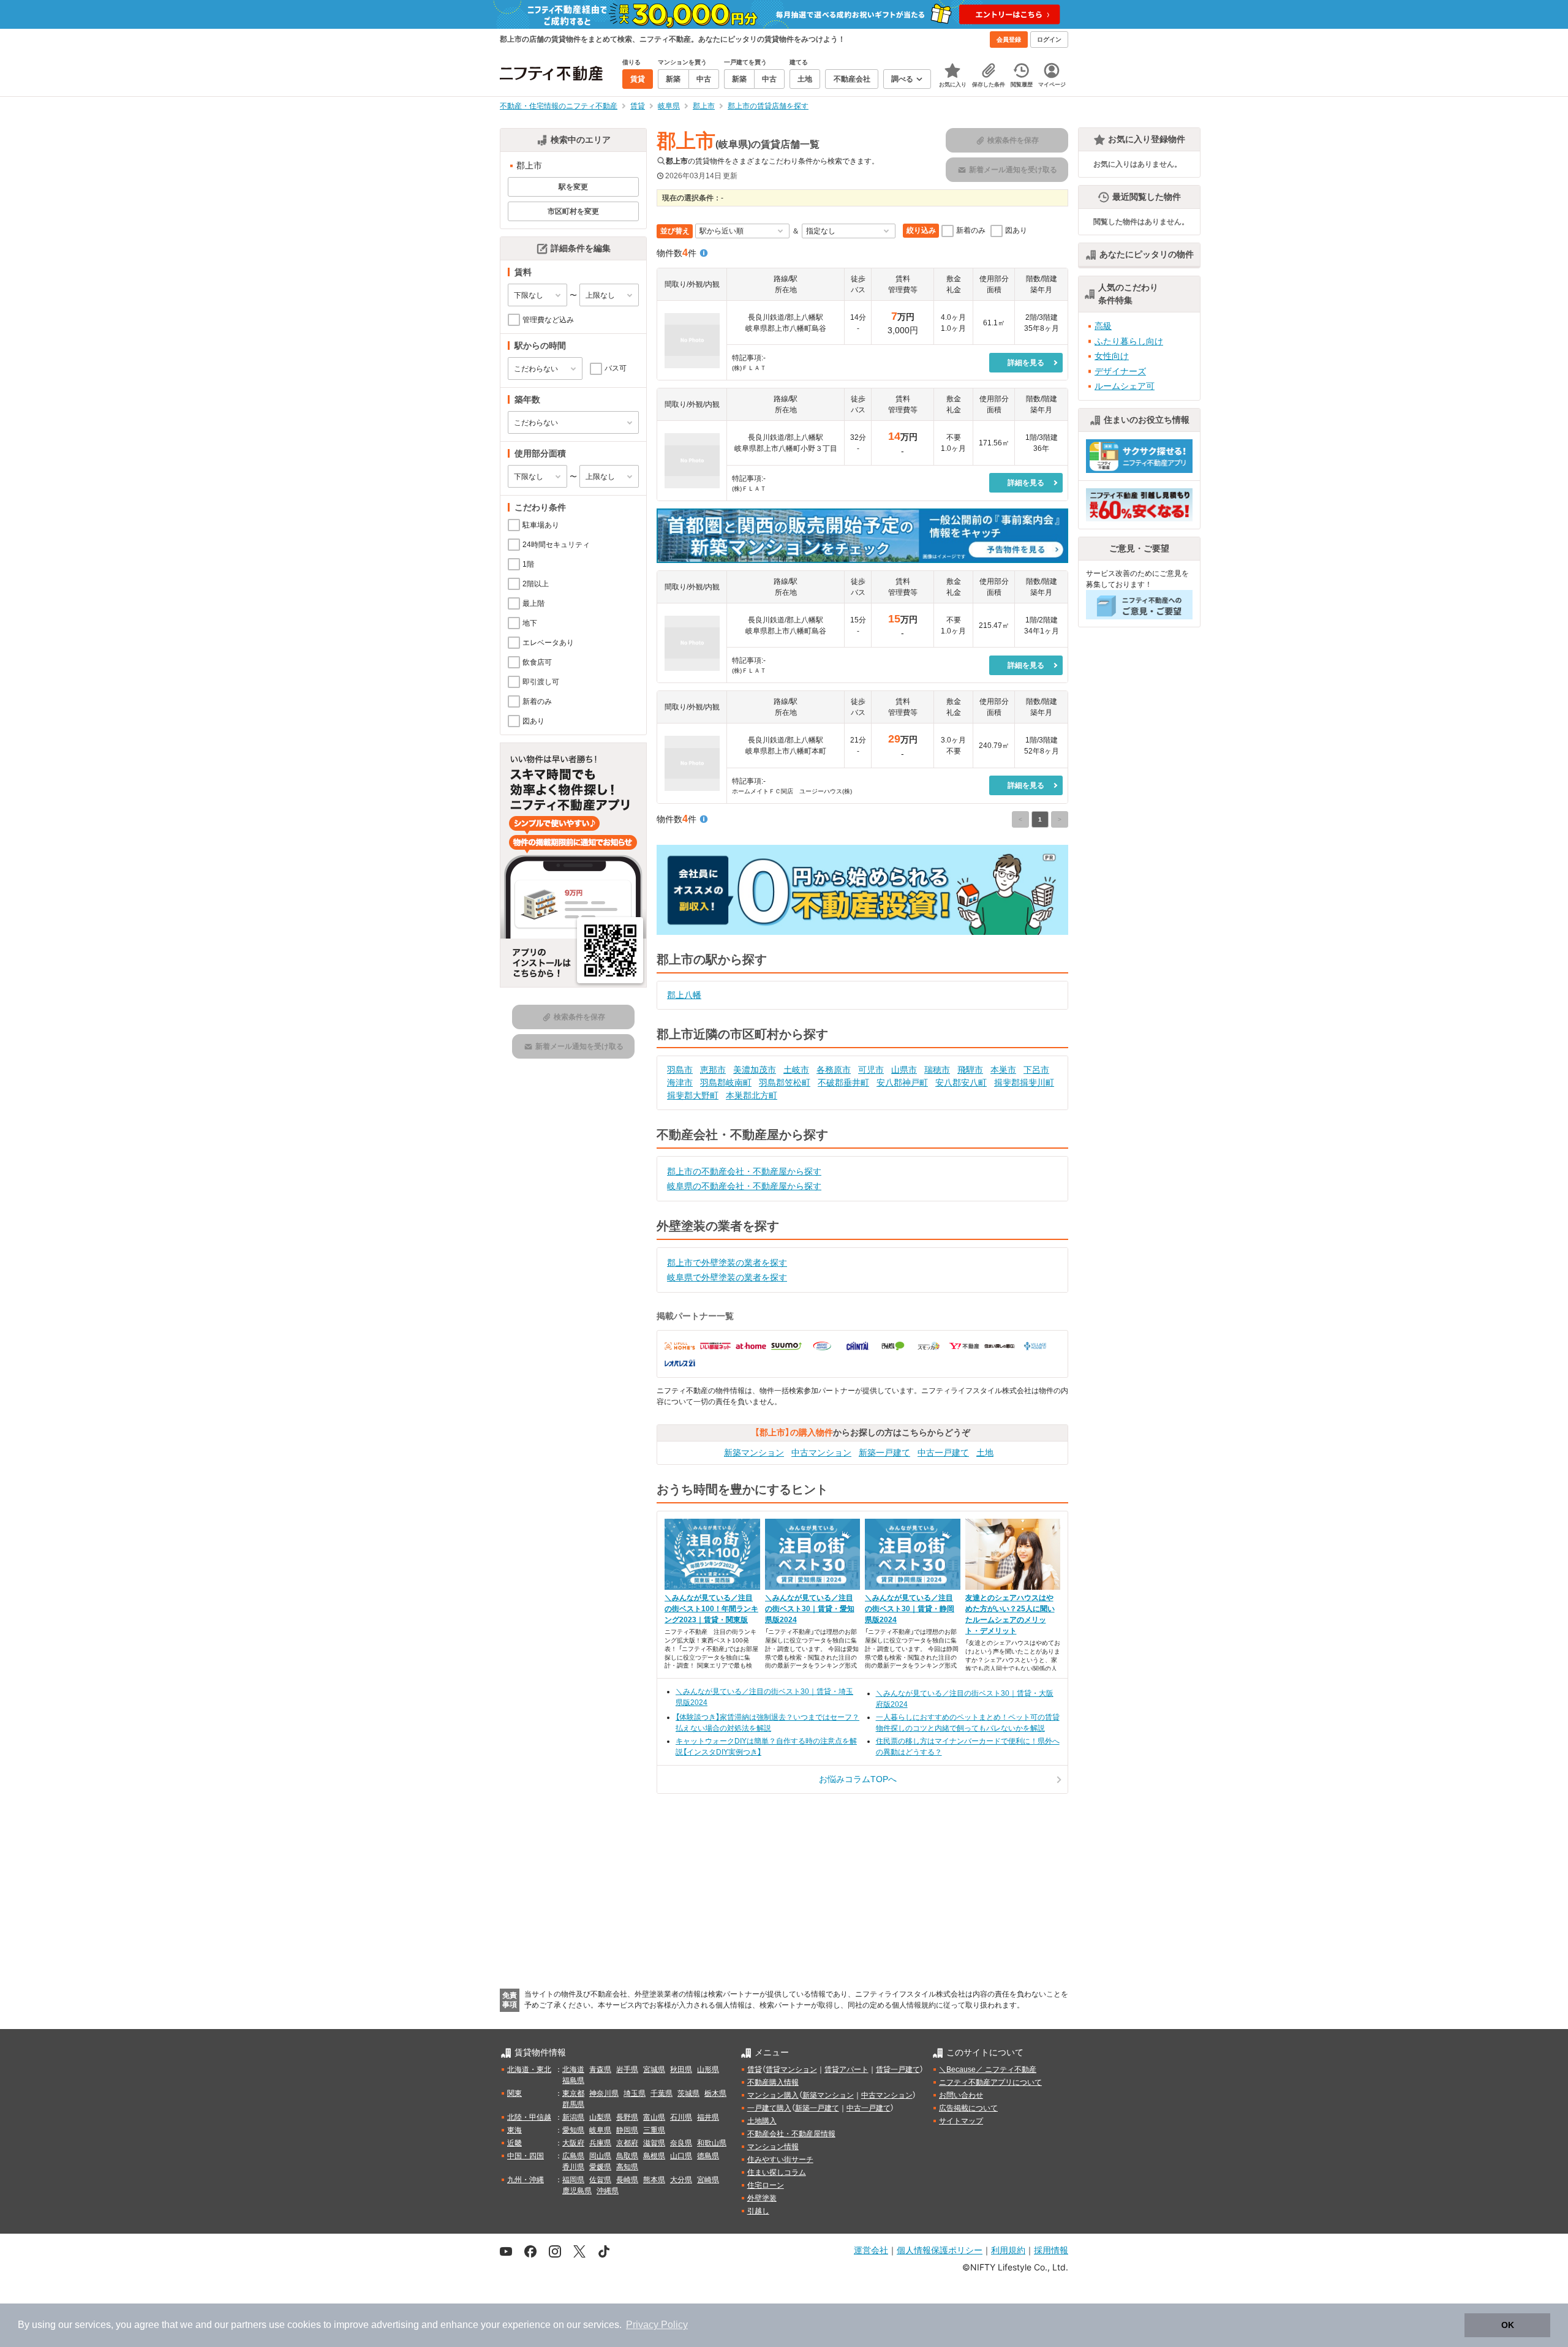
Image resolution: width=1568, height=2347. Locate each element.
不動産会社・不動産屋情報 (791, 2134)
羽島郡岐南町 (726, 1083)
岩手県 (627, 2069)
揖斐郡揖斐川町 (1024, 1083)
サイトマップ (961, 2121)
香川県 (573, 2167)
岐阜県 (600, 2130)
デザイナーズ (1120, 371)
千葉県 (661, 2093)
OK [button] (1508, 2325)
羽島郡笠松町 (785, 1083)
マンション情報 (773, 2147)
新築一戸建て (884, 1453)
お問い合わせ (961, 2095)
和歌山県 (712, 2143)
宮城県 (654, 2069)
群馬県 (573, 2104)
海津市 (680, 1083)
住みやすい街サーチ (780, 2160)
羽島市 (680, 1070)
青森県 (600, 2069)
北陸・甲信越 (529, 2117)
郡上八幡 (684, 995)
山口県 (681, 2156)
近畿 (514, 2143)
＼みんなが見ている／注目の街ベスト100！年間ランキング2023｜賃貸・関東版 (711, 1609)
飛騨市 (970, 1070)
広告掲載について (968, 2108)
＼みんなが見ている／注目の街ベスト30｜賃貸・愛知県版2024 (810, 1609)
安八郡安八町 (961, 1083)
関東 (514, 2093)
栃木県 (715, 2093)
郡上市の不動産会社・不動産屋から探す (744, 1171)
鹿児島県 (577, 2191)
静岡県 (627, 2130)
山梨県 (600, 2117)
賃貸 (755, 2069)
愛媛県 (600, 2167)
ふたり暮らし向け (1129, 341)
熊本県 (654, 2180)
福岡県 (573, 2180)
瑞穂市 (937, 1070)
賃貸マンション (791, 2069)
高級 (1103, 326)
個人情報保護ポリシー (940, 2250)
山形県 (708, 2069)
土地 (985, 1453)
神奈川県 (604, 2093)
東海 (514, 2130)
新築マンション (754, 1453)
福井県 (708, 2117)
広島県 (573, 2156)
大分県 (681, 2180)
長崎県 (627, 2180)
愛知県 (573, 2130)
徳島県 (708, 2156)
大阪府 (573, 2143)
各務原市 (834, 1070)
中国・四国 (526, 2156)
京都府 (627, 2143)
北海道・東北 (529, 2069)
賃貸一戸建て (898, 2069)
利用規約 (1008, 2250)
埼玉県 (635, 2093)
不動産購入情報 (773, 2082)
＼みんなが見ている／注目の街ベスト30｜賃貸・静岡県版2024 (910, 1609)
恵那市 (713, 1070)
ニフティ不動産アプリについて (990, 2082)
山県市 (904, 1070)
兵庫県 (600, 2143)
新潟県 (573, 2117)
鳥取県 (627, 2156)
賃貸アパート (846, 2069)
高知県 (627, 2167)
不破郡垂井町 (843, 1083)
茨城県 (688, 2093)
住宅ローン (766, 2185)
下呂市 (1036, 1070)
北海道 (573, 2069)
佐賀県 (600, 2180)
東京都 (573, 2093)
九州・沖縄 (526, 2180)
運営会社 (871, 2250)
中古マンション (821, 1453)
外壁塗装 (762, 2198)
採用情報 (1051, 2250)
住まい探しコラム (777, 2172)
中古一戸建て (943, 1453)
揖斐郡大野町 (693, 1095)
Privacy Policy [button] (657, 2325)
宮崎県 (708, 2180)
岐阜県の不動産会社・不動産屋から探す (744, 1186)
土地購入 (762, 2121)
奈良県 (681, 2143)
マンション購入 (773, 2095)
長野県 (627, 2117)
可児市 (871, 1070)
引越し (758, 2211)
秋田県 (681, 2069)
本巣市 (1003, 1070)
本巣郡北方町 (752, 1095)
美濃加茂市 (755, 1070)
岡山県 (600, 2156)
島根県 (654, 2156)
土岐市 (796, 1070)
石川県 (681, 2117)
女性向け (1112, 356)
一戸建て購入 (769, 2108)
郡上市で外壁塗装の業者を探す (727, 1263)
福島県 (573, 2081)
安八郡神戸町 (902, 1083)
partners (249, 2325)
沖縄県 (608, 2191)
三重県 (654, 2130)
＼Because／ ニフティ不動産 (988, 2069)
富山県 (654, 2117)
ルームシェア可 (1125, 386)
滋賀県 (654, 2143)
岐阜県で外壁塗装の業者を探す (727, 1277)
